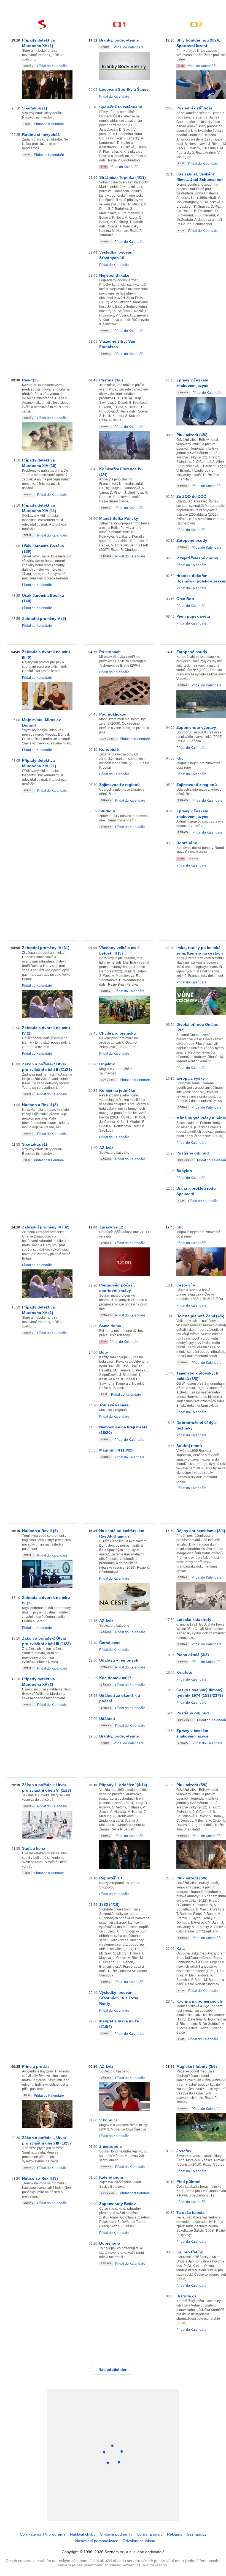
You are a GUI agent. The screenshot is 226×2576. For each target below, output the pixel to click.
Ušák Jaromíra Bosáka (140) (43, 598)
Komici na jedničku (117, 1090)
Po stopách (110, 652)
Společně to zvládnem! (121, 107)
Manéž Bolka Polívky (119, 518)
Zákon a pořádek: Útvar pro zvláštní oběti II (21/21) (47, 1067)
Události (107, 1719)
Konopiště (109, 749)
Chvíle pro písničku (118, 1033)
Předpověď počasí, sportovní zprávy (117, 1288)
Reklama (175, 2534)
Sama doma (110, 1326)
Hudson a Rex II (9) (40, 1531)
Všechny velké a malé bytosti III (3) (119, 950)
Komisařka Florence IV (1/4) (120, 472)
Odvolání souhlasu (139, 2541)
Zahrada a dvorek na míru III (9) (46, 655)
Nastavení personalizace (97, 2541)
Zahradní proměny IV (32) (46, 1227)
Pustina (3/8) (111, 380)
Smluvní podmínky (116, 2534)
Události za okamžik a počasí (120, 1698)
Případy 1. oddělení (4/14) (123, 1785)
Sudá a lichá (34, 1848)
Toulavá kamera (114, 1405)
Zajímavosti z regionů (119, 785)
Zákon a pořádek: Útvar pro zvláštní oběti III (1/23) (46, 1641)
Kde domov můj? (115, 1678)
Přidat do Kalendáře (52, 66)
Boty (104, 1352)
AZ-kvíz (106, 1148)
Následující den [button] (113, 2369)
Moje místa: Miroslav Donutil (41, 722)
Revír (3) (30, 380)
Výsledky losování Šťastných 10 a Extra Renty (119, 1998)
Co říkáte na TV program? (43, 2534)
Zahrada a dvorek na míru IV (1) (46, 1030)
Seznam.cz (197, 2534)
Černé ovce (110, 1643)
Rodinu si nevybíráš (41, 134)
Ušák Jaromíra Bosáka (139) (43, 549)
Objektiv (107, 1064)
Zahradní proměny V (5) (44, 618)
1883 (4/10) (109, 1904)
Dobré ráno (110, 2243)
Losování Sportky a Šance (124, 89)
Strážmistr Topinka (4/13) (123, 177)
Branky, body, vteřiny (119, 40)
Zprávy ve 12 (111, 1227)
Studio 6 (107, 811)
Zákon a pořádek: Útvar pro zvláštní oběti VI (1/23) (47, 1788)
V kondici (108, 2120)
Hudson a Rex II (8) (40, 1105)
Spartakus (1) (35, 108)
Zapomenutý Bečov (118, 2204)
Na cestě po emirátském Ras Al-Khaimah (122, 1533)
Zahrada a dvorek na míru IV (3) (46, 1600)
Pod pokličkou (113, 714)
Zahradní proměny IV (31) (46, 948)
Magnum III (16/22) (116, 1450)
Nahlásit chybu (83, 2534)
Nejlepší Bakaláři (115, 275)
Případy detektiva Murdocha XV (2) (38, 1682)
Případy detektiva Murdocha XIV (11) (39, 508)
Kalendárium (111, 2177)
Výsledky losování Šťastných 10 (116, 255)
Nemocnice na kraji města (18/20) (123, 1430)
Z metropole (111, 2146)
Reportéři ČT (111, 1878)
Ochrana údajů (150, 2534)
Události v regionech (119, 1660)
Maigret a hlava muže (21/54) (119, 2024)
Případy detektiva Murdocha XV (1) (38, 43)
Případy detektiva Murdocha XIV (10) (39, 463)
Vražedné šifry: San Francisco (117, 344)
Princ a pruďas (36, 2066)
